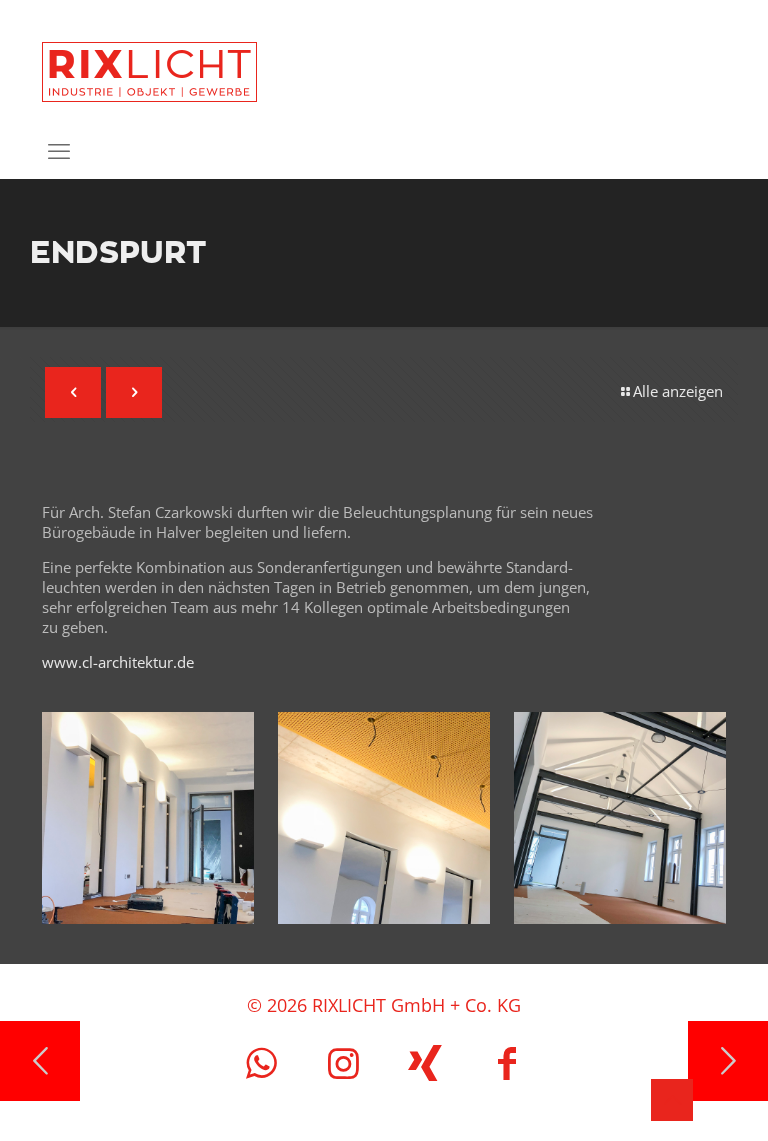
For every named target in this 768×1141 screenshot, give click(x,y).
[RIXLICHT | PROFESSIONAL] (149, 61)
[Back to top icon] (672, 1100)
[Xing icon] (425, 1062)
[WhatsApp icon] (261, 1062)
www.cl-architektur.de (118, 662)
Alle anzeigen (678, 391)
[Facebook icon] (507, 1062)
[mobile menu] (59, 150)
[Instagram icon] (343, 1062)
